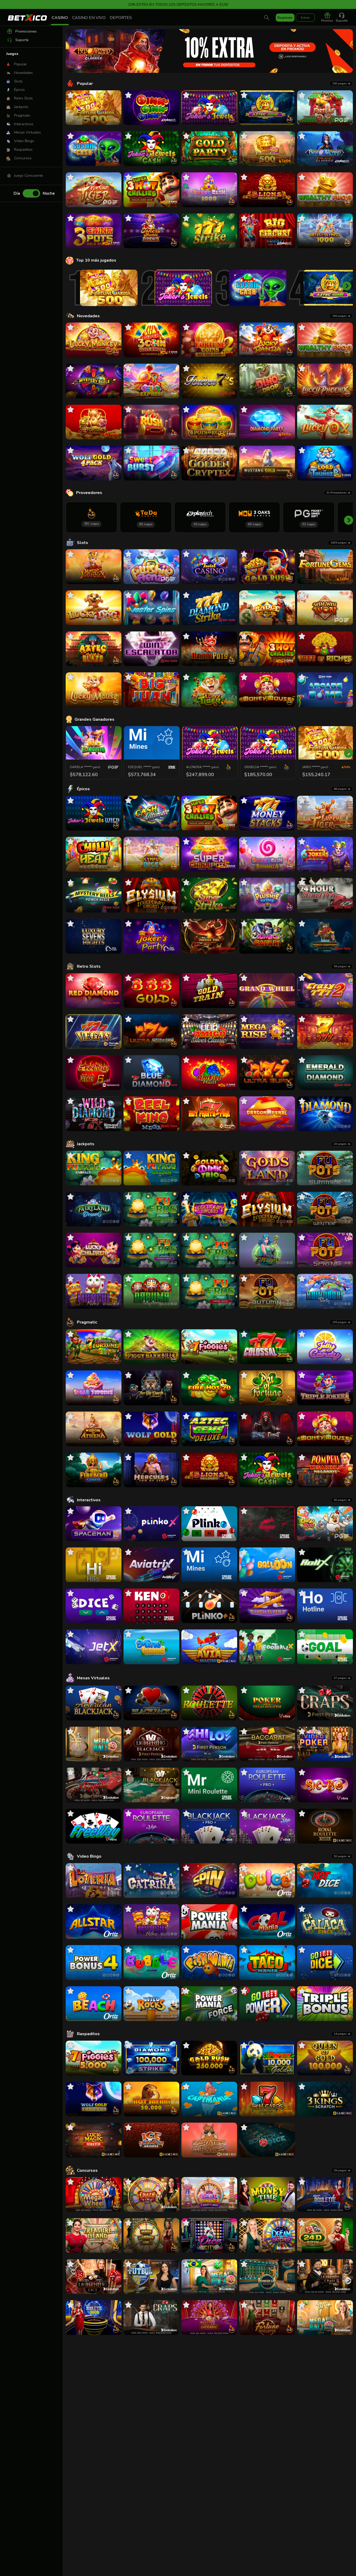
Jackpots (86, 1144)
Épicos (83, 789)
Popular (85, 84)
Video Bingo (89, 1856)
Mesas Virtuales (93, 1678)
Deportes (121, 18)
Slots (82, 543)
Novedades (88, 316)
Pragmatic (87, 1322)
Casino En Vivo (89, 18)
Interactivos (89, 1500)
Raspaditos (88, 2034)
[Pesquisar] (267, 18)
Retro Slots (89, 966)
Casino (60, 18)
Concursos (87, 2170)
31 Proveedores (337, 493)
